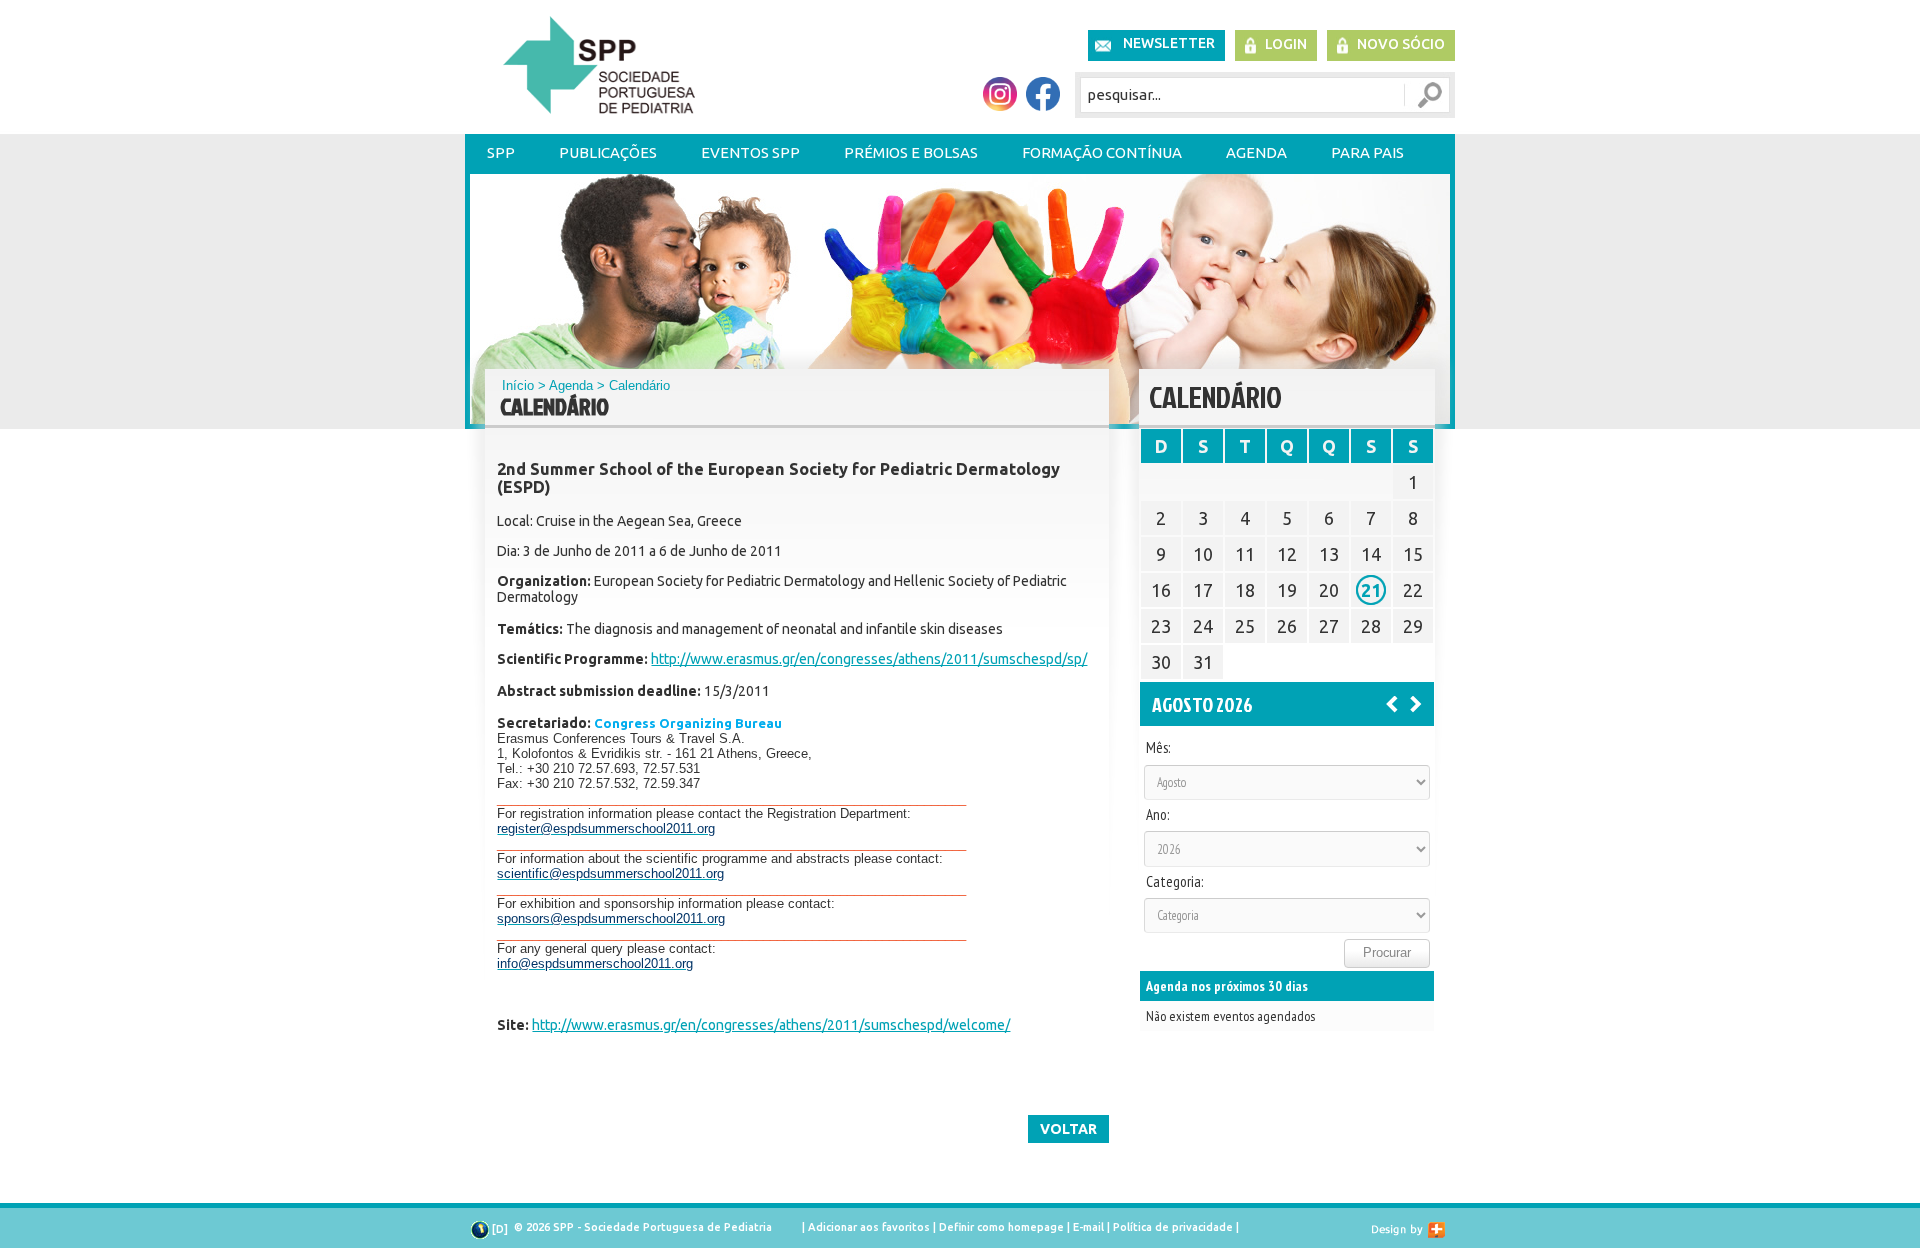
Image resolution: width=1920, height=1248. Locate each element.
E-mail (1088, 1227)
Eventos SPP (750, 152)
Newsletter (1169, 43)
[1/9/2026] (1416, 703)
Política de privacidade (1173, 1227)
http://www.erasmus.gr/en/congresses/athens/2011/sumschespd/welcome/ (771, 1025)
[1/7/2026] (1392, 703)
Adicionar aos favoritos (869, 1227)
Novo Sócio (1401, 44)
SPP (501, 152)
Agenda (1256, 152)
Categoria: (1174, 882)
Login (1286, 44)
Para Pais (1367, 152)
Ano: (1157, 815)
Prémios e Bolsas (911, 152)
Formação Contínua (1102, 152)
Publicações (608, 152)
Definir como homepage (1001, 1227)
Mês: (1158, 748)
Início (518, 385)
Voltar (1068, 1129)
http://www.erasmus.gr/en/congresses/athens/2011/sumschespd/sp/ (869, 659)
